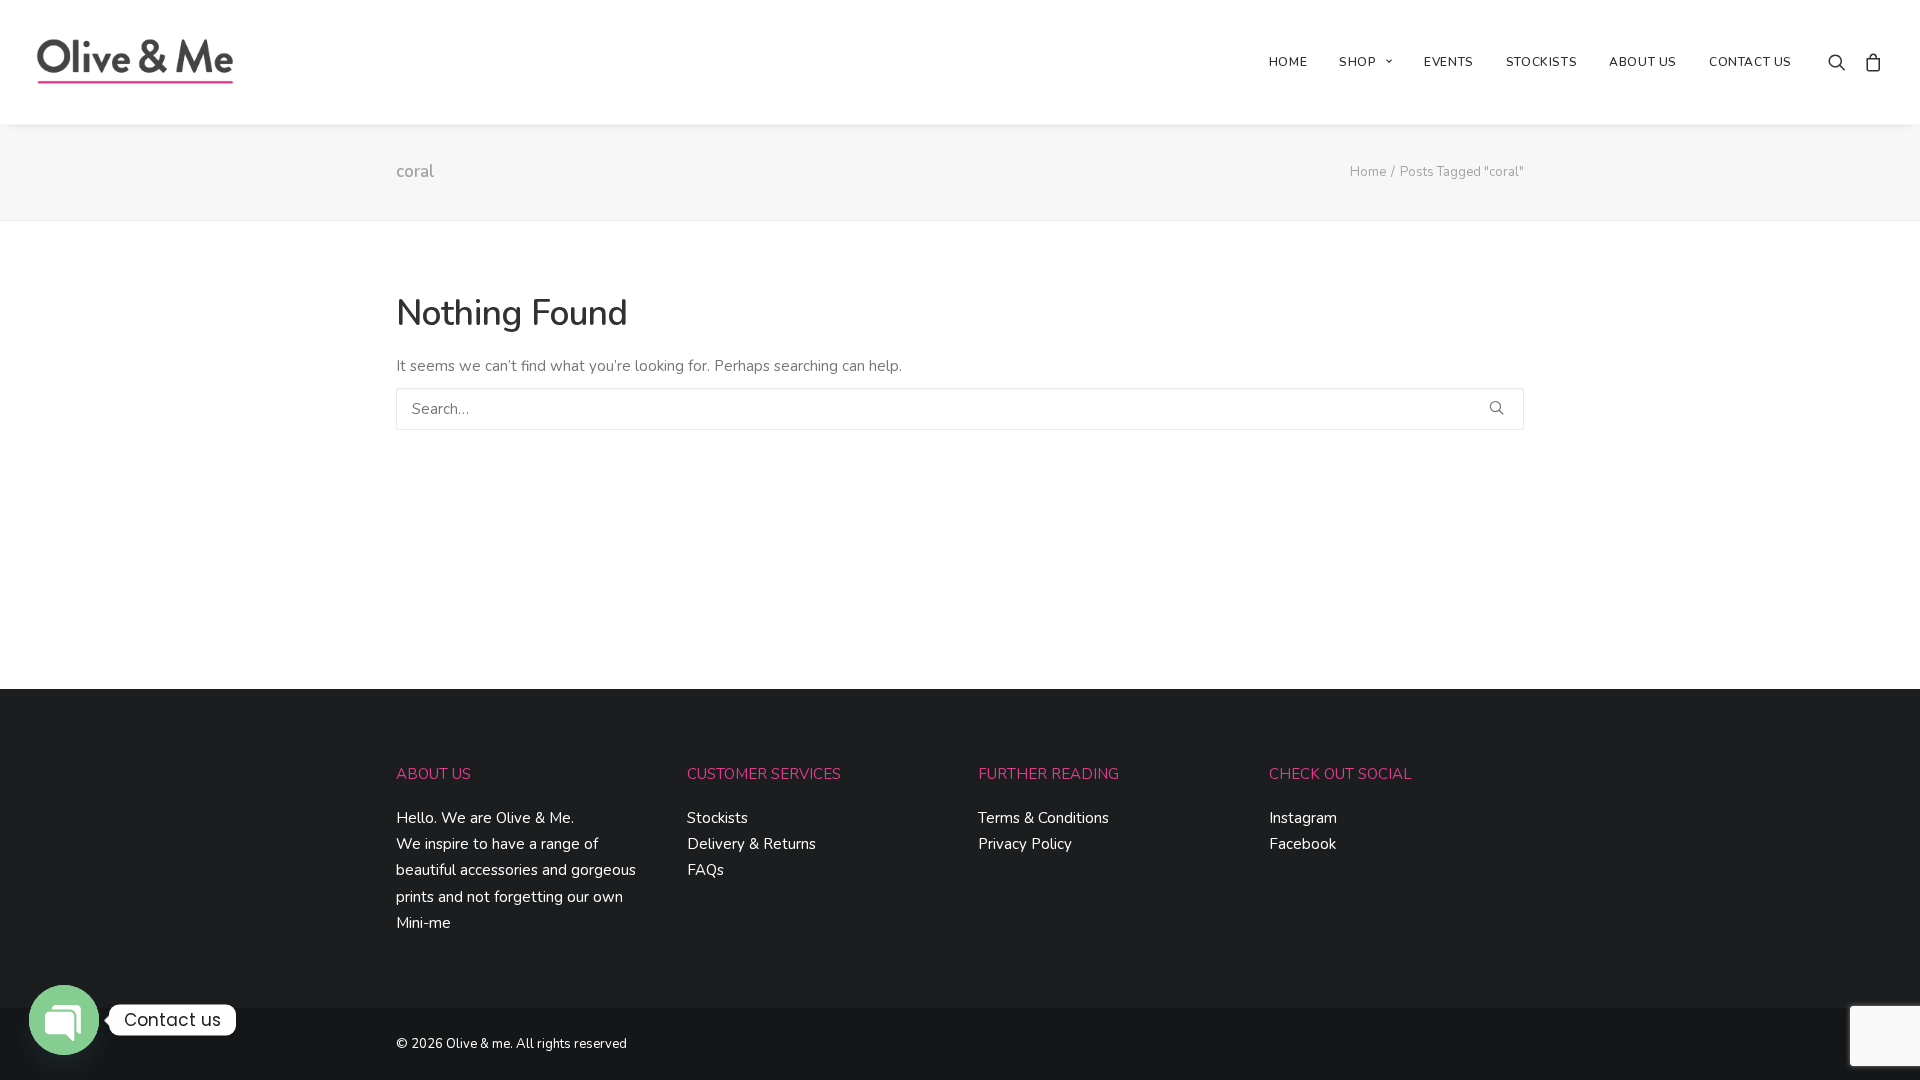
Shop (1357, 62)
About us (1643, 62)
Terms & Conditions (1043, 818)
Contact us (1750, 62)
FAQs (705, 870)
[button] (1841, 62)
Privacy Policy (1025, 844)
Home (1288, 62)
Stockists (1541, 62)
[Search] (960, 409)
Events (1449, 62)
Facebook (1302, 844)
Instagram (1303, 818)
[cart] (1869, 62)
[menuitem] (1288, 62)
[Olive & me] (136, 62)
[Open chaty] (64, 1020)
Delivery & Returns (751, 844)
